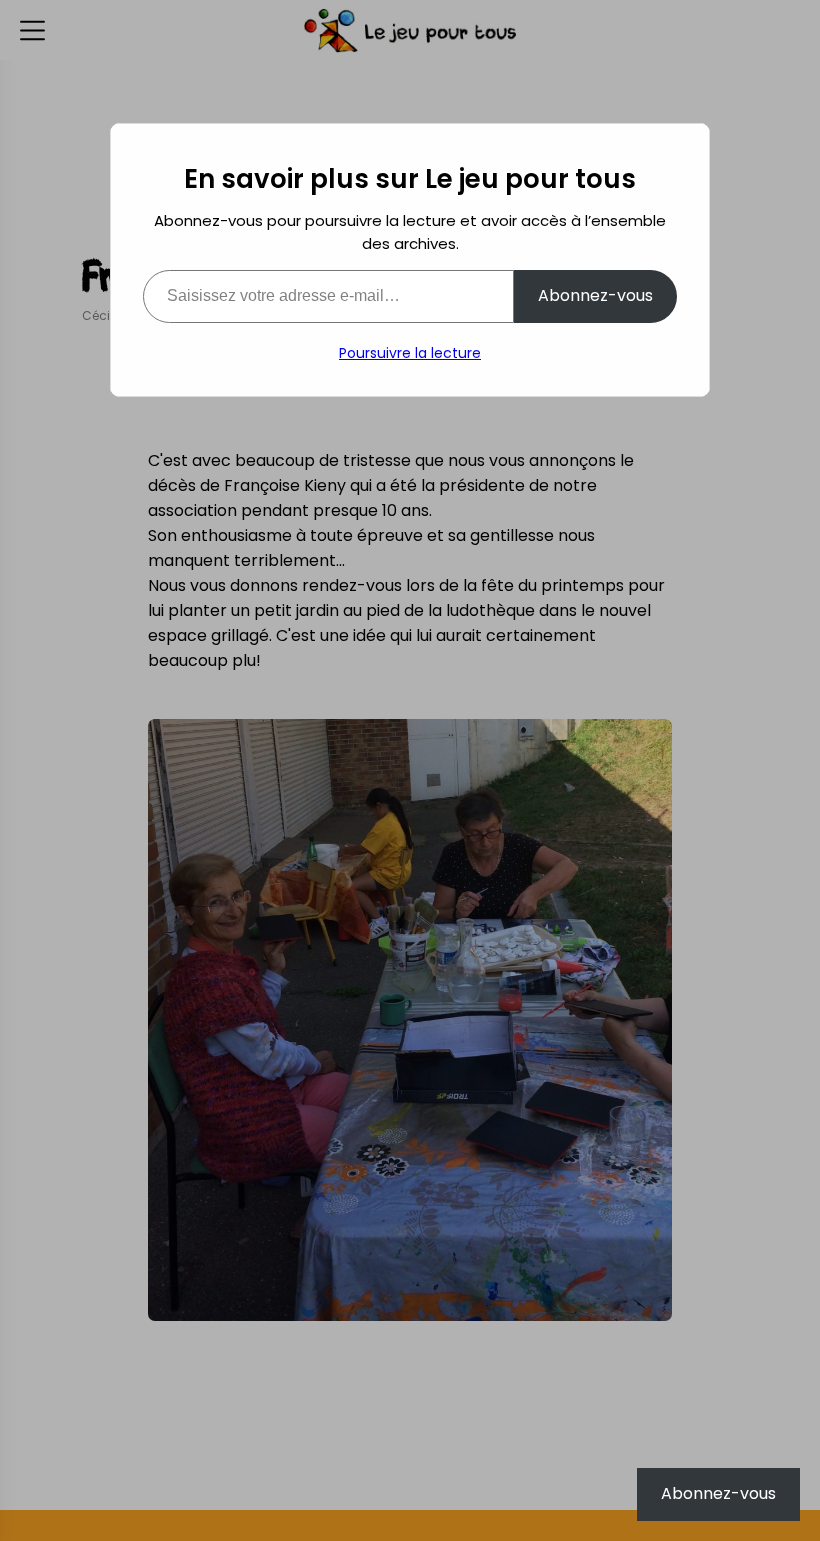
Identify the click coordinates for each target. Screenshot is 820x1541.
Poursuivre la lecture (410, 353)
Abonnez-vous (595, 295)
